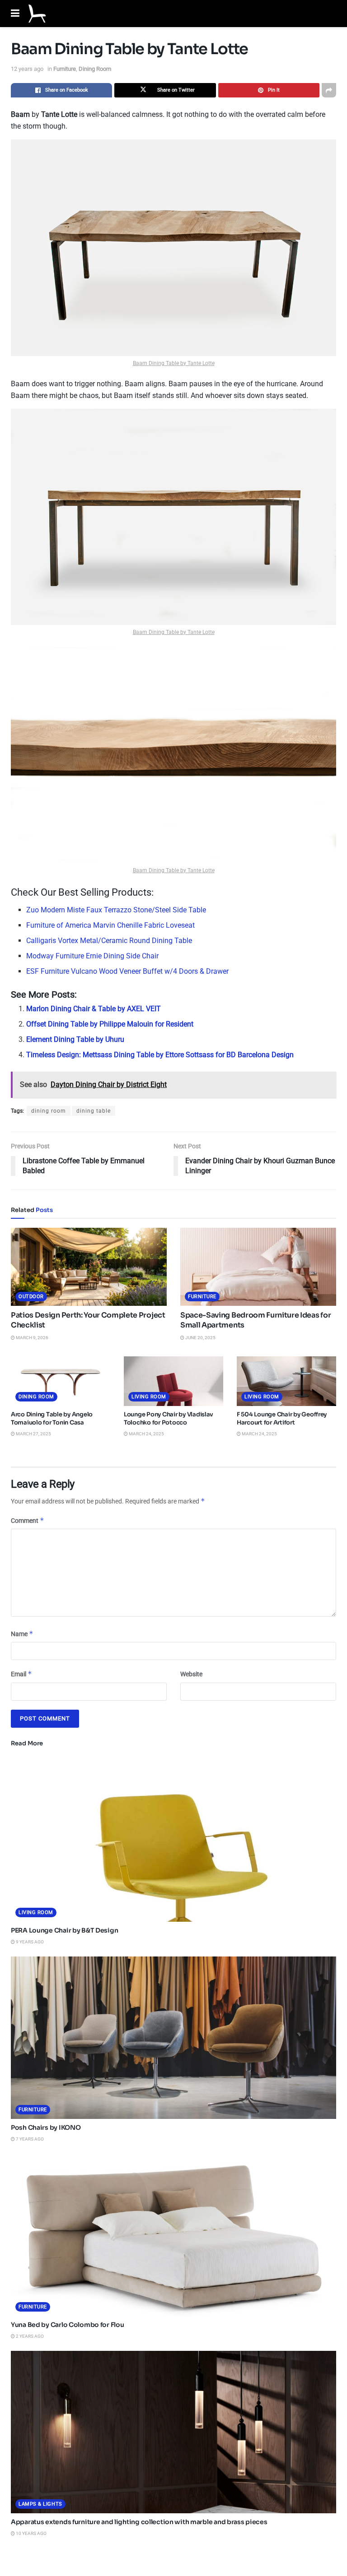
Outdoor (31, 1297)
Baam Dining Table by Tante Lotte (174, 363)
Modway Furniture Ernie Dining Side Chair (92, 956)
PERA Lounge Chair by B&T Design (64, 1930)
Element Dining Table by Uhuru (75, 1039)
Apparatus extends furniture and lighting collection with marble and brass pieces (139, 2522)
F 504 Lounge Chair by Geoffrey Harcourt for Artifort (282, 1418)
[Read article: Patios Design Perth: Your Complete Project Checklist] (89, 1267)
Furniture (65, 69)
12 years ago (27, 69)
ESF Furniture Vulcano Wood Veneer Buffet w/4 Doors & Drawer (127, 971)
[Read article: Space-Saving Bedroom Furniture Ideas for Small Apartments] (258, 1267)
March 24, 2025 (146, 1434)
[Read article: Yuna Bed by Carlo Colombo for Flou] (173, 2235)
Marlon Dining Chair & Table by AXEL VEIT (94, 1009)
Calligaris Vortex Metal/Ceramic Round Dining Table (109, 941)
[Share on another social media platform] (329, 90)
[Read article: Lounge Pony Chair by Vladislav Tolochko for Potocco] (173, 1381)
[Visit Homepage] (37, 14)
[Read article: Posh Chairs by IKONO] (173, 2038)
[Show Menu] (15, 14)
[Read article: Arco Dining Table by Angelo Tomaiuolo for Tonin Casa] (61, 1381)
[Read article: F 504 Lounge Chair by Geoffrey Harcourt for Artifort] (286, 1381)
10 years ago (31, 2533)
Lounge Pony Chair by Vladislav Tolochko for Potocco (169, 1418)
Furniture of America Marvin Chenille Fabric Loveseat (110, 925)
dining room (49, 1111)
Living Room (149, 1397)
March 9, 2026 (32, 1338)
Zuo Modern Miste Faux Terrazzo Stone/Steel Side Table (116, 910)
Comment (28, 1520)
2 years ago (29, 2336)
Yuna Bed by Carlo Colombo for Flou (67, 2325)
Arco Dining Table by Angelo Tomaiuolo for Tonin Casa (52, 1418)
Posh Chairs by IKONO (46, 2127)
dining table (94, 1111)
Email (21, 1674)
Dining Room (95, 69)
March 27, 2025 (33, 1434)
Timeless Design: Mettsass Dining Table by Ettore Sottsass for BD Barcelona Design (160, 1055)
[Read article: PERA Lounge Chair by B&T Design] (173, 1841)
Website (191, 1674)
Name (22, 1634)
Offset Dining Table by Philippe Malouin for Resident (110, 1024)
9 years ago (29, 1942)
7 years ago (29, 2139)
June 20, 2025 (200, 1338)
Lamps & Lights (40, 2504)
